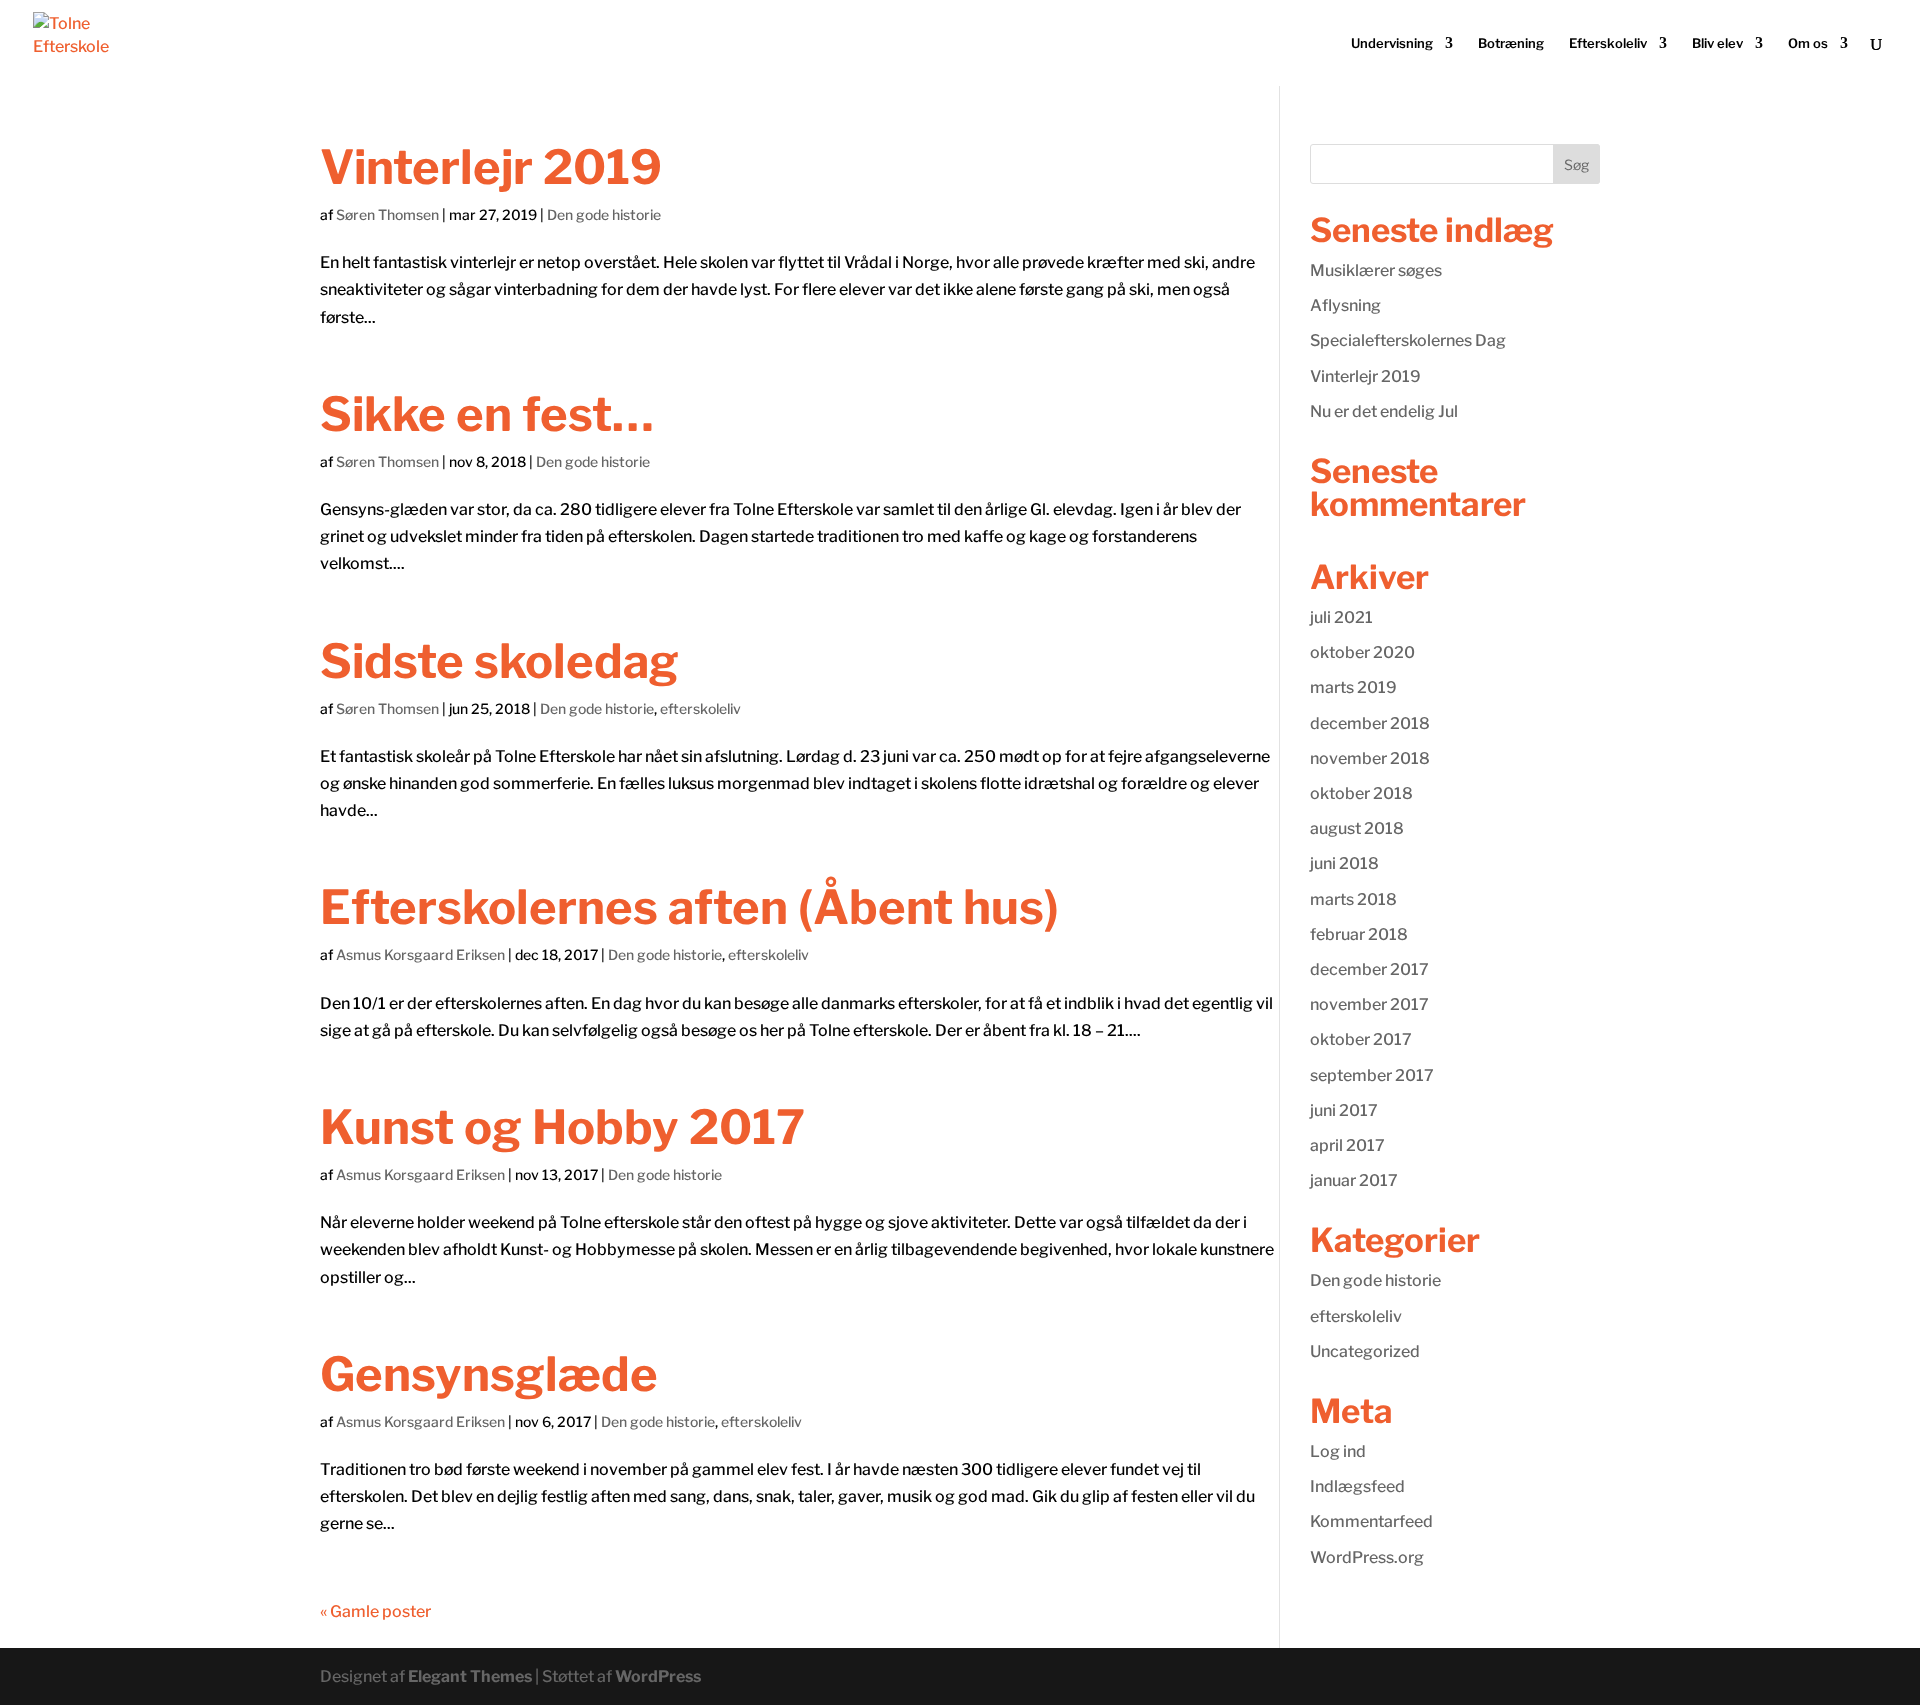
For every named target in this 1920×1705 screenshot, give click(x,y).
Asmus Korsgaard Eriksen (420, 954)
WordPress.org (1367, 1557)
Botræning (1511, 43)
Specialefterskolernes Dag (1408, 340)
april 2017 (1347, 1145)
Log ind (1338, 1451)
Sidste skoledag (499, 661)
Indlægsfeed (1357, 1486)
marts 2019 (1353, 687)
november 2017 (1369, 1004)
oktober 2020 (1362, 652)
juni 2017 (1344, 1110)
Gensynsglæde (489, 1374)
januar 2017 (1354, 1180)
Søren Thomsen (387, 214)
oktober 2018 (1361, 793)
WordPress (658, 1676)
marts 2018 (1353, 899)
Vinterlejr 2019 (491, 167)
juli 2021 (1341, 617)
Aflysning (1345, 305)
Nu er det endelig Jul (1384, 411)
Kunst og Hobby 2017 (562, 1127)
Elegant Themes (470, 1676)
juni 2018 (1344, 863)
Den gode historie (604, 214)
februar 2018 (1359, 934)
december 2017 (1369, 969)
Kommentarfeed (1371, 1521)
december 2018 (1370, 723)
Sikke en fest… (487, 414)
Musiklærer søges (1376, 270)
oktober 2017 (1361, 1039)
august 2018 (1357, 828)
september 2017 (1372, 1075)
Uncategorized (1365, 1351)
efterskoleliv (700, 708)
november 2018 (1370, 758)
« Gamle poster (375, 1611)
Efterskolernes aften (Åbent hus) (689, 907)
